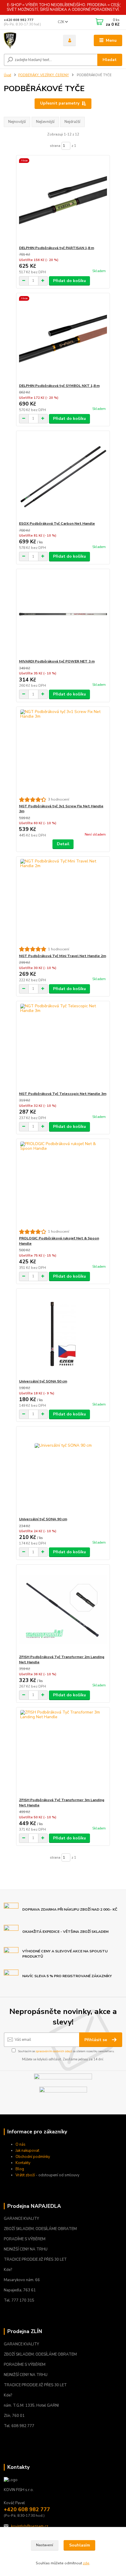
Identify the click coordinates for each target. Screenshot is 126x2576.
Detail (63, 844)
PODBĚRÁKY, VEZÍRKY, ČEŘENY (44, 75)
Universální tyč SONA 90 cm (43, 1519)
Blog (20, 2169)
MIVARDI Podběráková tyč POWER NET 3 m (57, 661)
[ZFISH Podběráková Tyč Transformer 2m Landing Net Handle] (63, 1609)
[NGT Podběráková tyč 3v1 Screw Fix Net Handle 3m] (63, 752)
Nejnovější (17, 122)
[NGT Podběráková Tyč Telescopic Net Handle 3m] (63, 1046)
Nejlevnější (45, 122)
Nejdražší (72, 122)
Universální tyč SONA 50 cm (43, 1381)
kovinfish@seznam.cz (30, 2526)
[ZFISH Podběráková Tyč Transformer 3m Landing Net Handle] (63, 1753)
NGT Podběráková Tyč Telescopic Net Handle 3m (63, 1094)
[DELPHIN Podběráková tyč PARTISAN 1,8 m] (63, 200)
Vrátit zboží (25, 2175)
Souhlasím (80, 2545)
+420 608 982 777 (19, 20)
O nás (21, 2144)
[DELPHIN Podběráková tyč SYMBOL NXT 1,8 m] (63, 338)
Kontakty (23, 2163)
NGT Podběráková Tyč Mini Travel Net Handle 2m (63, 956)
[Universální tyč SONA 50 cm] (63, 1334)
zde (86, 2563)
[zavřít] (119, 6)
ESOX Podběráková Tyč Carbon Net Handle (57, 523)
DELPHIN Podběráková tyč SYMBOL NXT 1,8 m (59, 386)
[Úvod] (28, 41)
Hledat (110, 60)
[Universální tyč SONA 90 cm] (63, 1472)
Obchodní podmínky (33, 2157)
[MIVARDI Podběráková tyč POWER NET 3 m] (63, 614)
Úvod (7, 75)
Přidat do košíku (69, 281)
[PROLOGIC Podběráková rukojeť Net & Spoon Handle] (63, 1184)
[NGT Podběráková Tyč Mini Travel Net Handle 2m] (63, 901)
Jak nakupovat (27, 2151)
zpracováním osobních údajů (54, 2051)
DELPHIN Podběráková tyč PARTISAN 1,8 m (57, 248)
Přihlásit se (96, 2040)
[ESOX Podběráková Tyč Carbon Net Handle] (63, 476)
